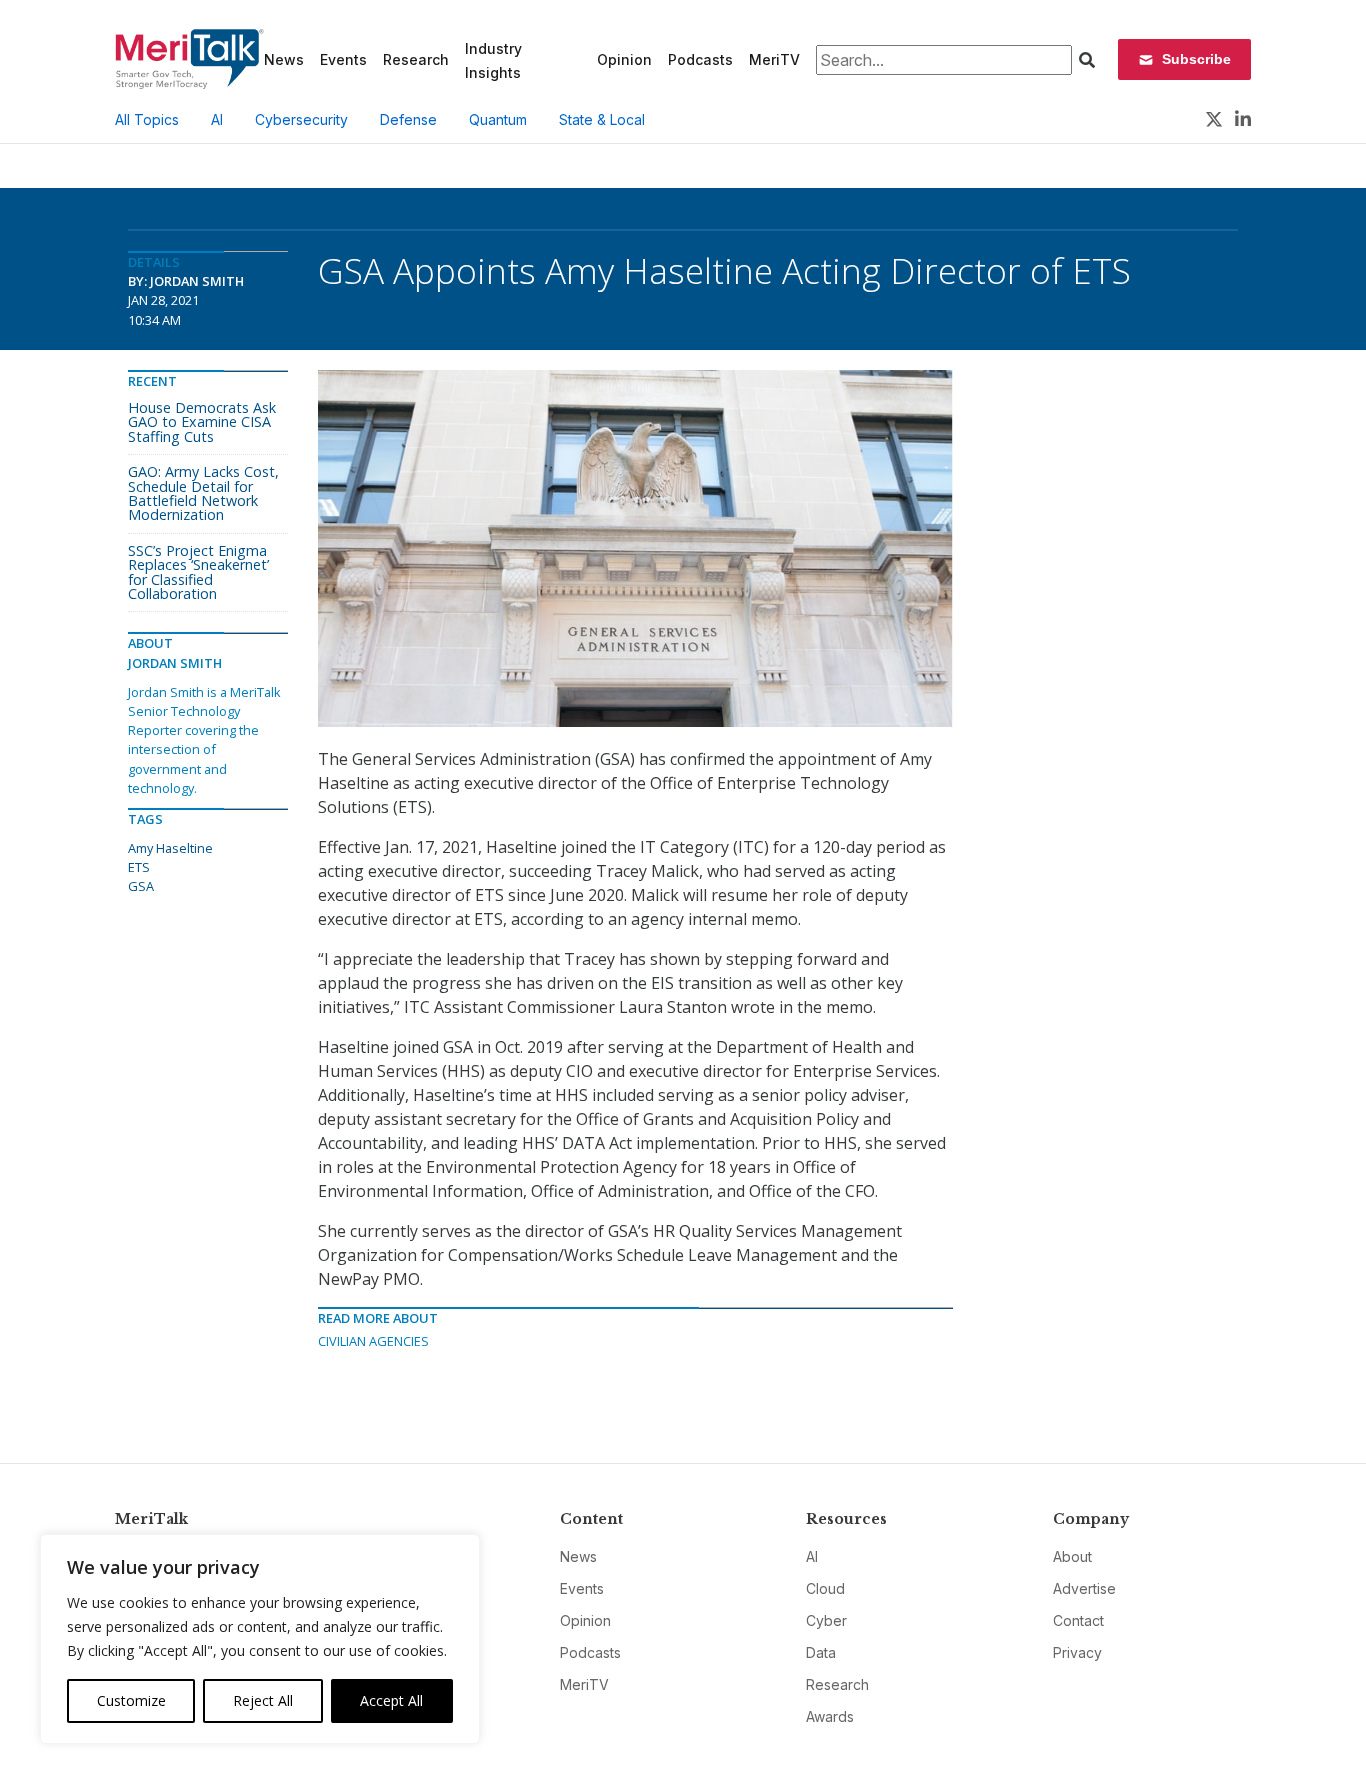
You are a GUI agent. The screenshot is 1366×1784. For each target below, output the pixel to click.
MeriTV (774, 59)
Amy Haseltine (170, 848)
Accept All (391, 1700)
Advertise (1084, 1588)
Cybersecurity (301, 119)
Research (416, 59)
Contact (1078, 1620)
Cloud (825, 1588)
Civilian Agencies (373, 1341)
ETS (139, 867)
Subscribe (1196, 59)
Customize (131, 1700)
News (284, 59)
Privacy (1077, 1652)
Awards (830, 1716)
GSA (141, 886)
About (1072, 1556)
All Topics (147, 119)
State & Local (602, 119)
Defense (408, 119)
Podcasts (700, 59)
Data (821, 1652)
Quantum (498, 119)
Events (343, 59)
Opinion (624, 59)
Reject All (263, 1700)
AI (217, 119)
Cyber (826, 1620)
